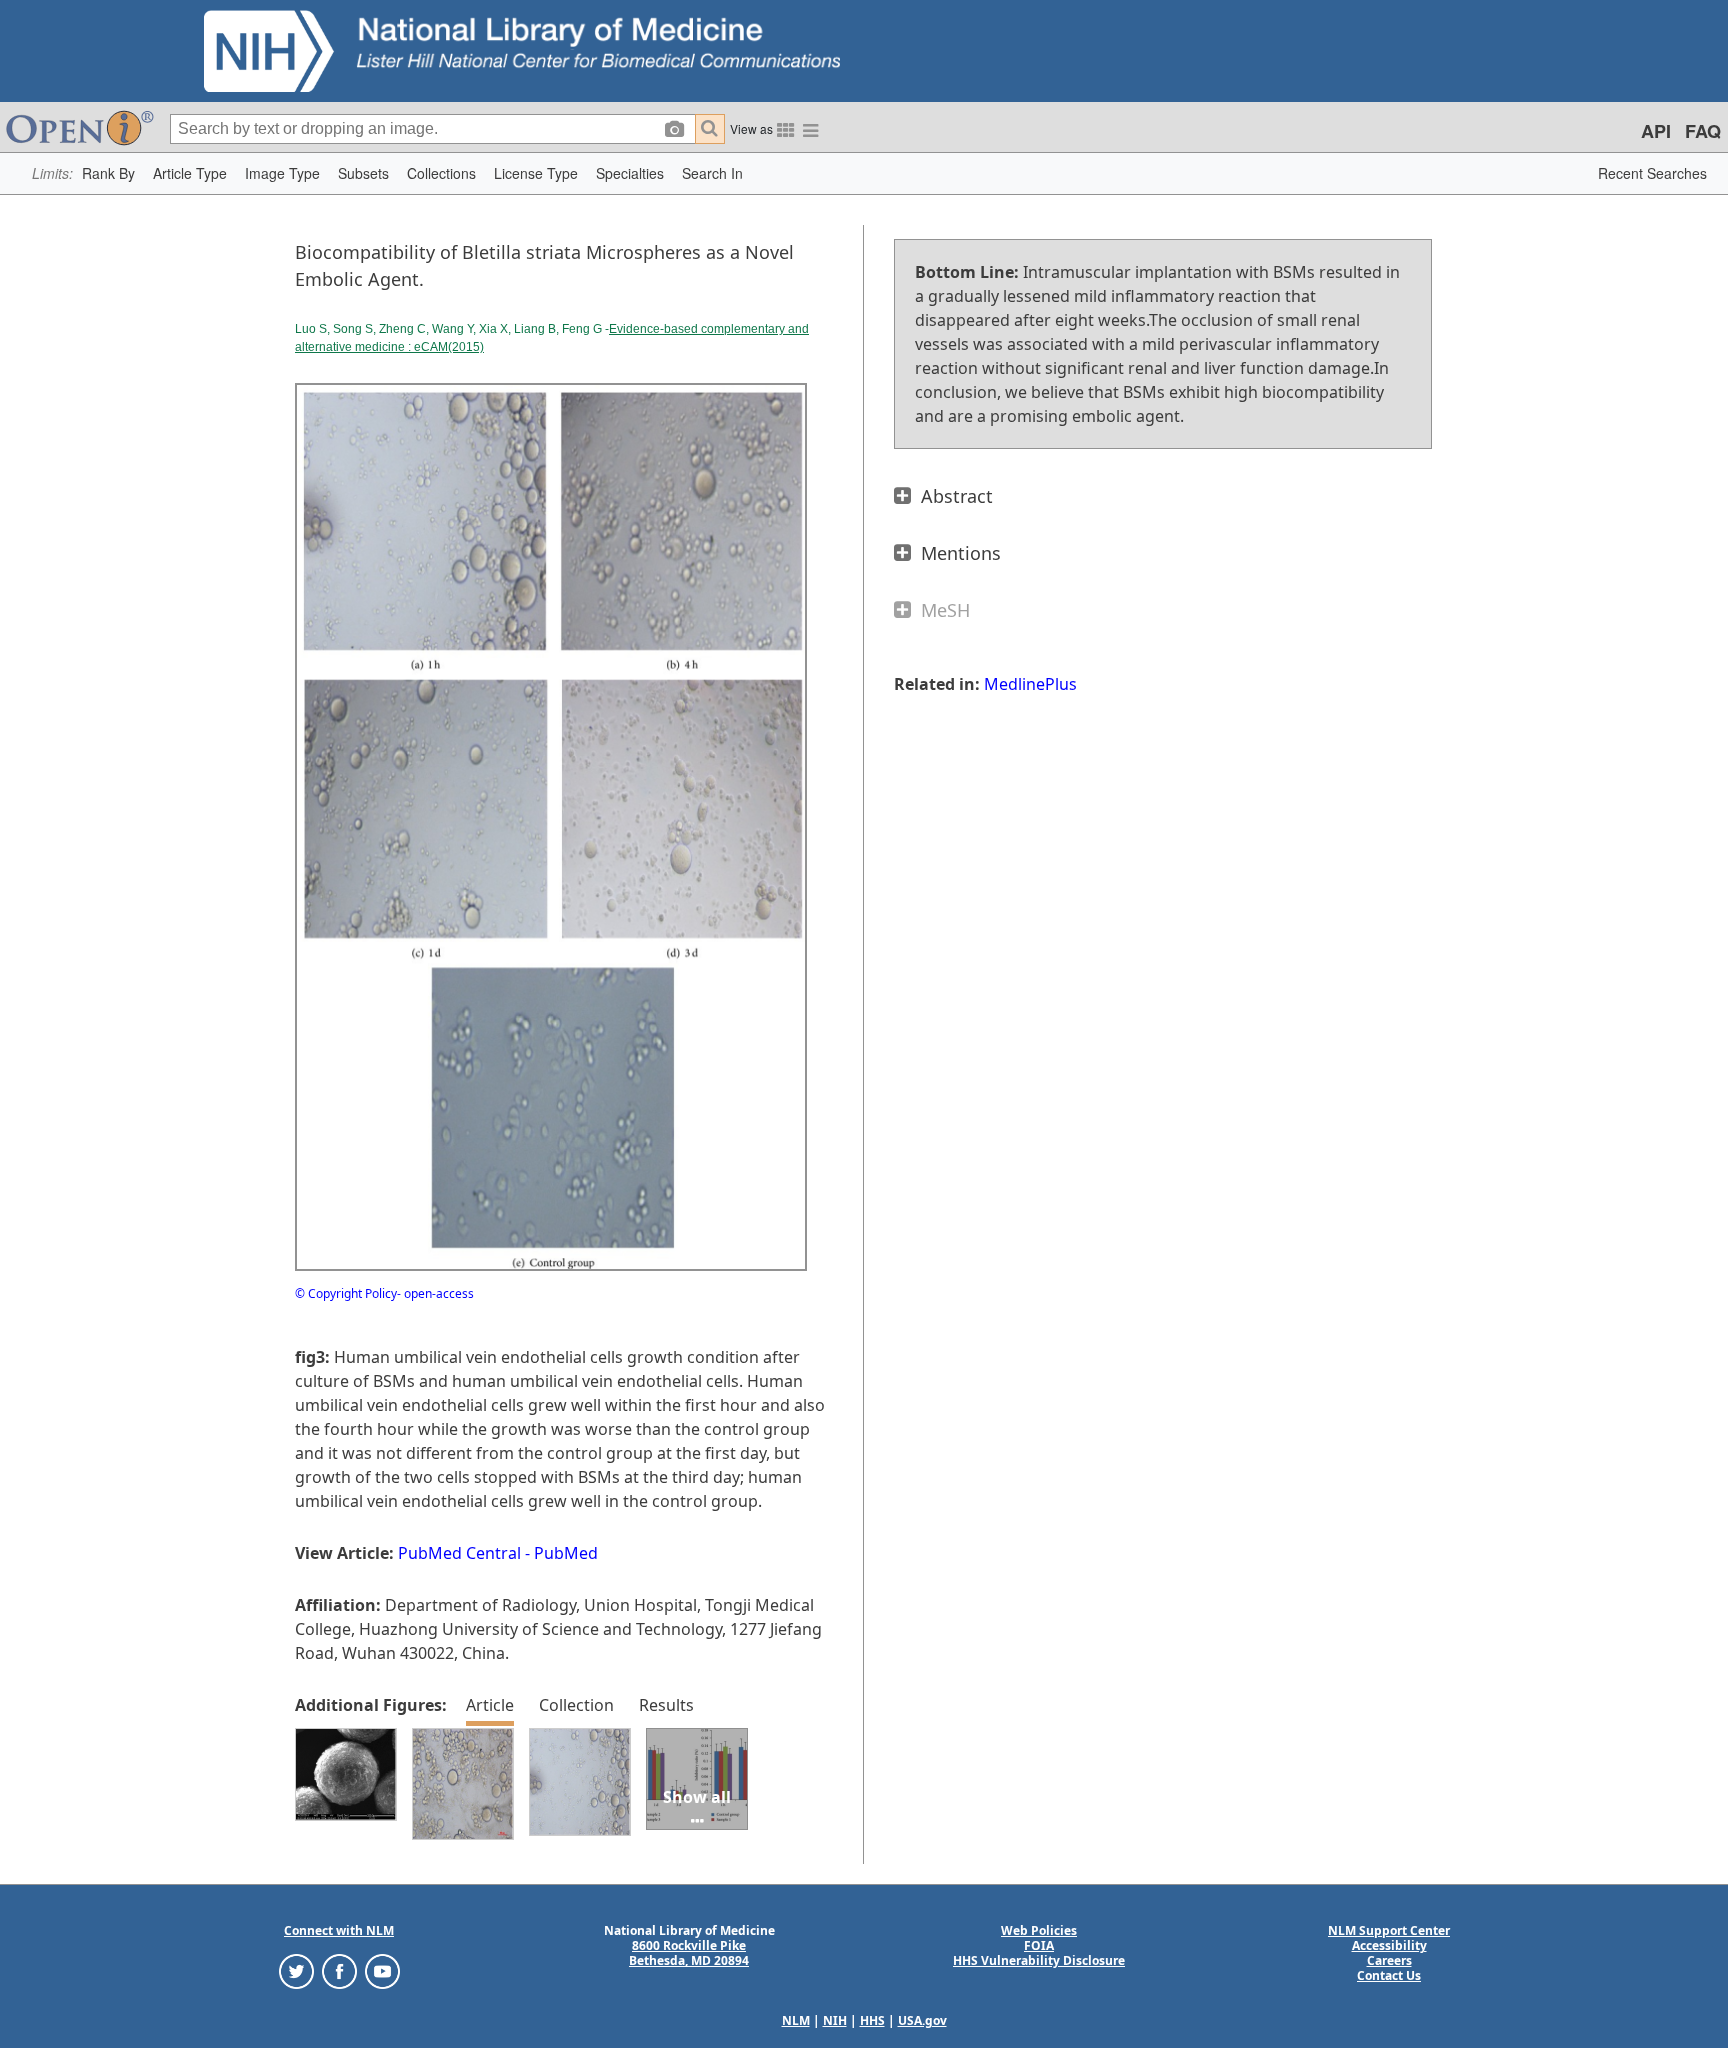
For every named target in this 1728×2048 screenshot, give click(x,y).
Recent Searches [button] (1652, 173)
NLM (796, 2020)
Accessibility (1389, 1945)
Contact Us (1389, 1975)
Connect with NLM (339, 1930)
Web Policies (1039, 1930)
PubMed (566, 1553)
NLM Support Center (1389, 1930)
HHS (872, 2020)
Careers (1389, 1960)
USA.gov (922, 2020)
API (1656, 131)
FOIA (1039, 1945)
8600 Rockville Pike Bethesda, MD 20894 (689, 1953)
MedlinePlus (1030, 684)
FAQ (1703, 131)
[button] (108, 173)
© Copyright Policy (346, 1293)
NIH (835, 2020)
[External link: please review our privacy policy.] (296, 1970)
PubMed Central (459, 1553)
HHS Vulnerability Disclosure (1039, 1960)
